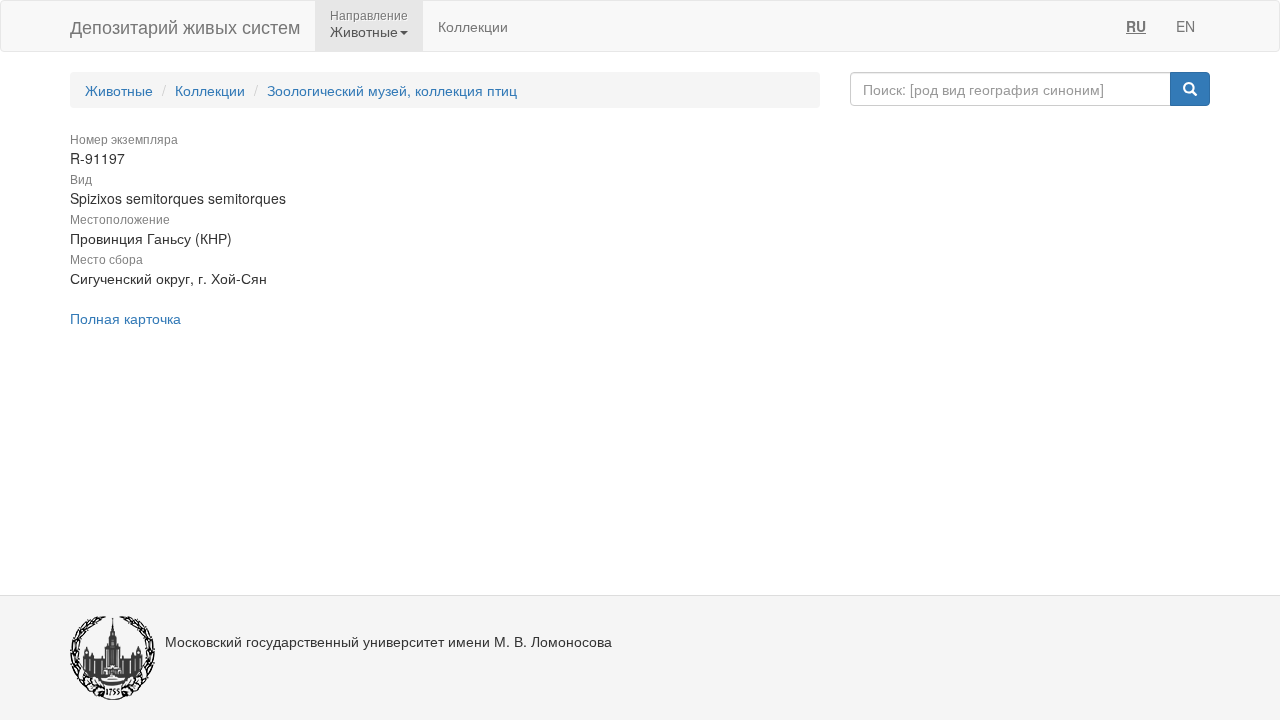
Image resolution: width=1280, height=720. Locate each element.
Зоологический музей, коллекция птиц (392, 90)
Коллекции (473, 26)
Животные (119, 90)
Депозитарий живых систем (185, 26)
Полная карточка (125, 318)
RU (1136, 26)
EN (1185, 26)
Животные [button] (364, 31)
